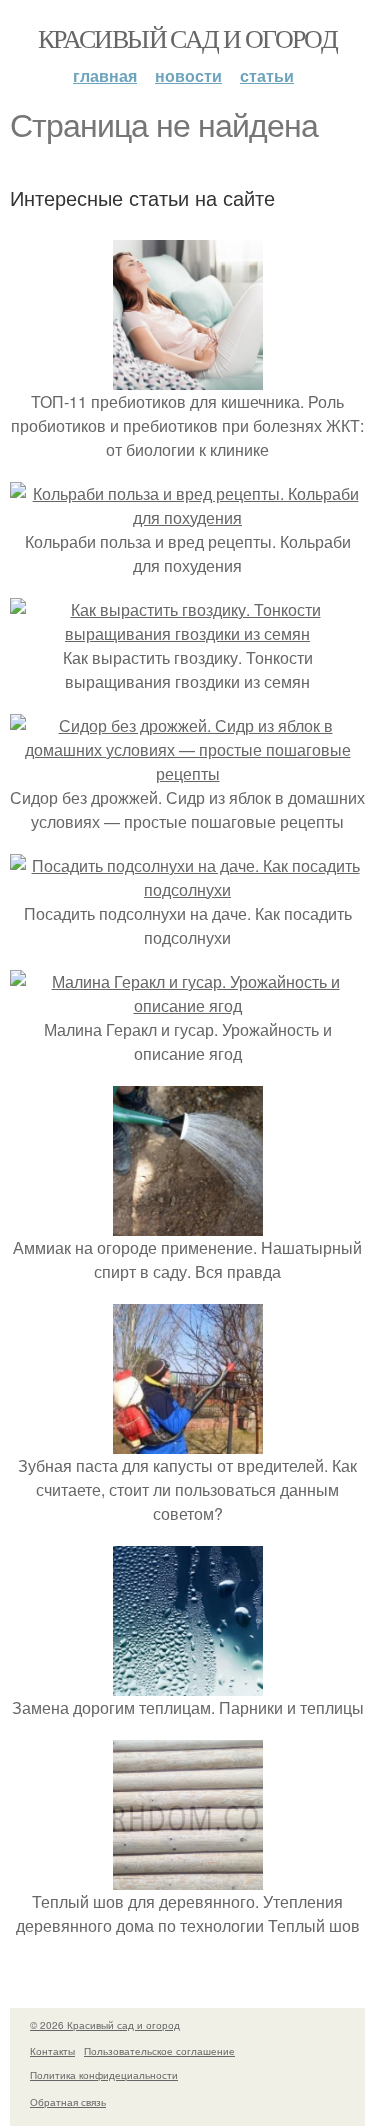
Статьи (267, 75)
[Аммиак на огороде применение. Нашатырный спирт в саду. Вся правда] (188, 1223)
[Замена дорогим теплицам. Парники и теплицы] (188, 1683)
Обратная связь (68, 2102)
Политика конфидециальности (104, 2075)
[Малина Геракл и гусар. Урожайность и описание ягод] (187, 1005)
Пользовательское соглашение (159, 2051)
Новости (188, 75)
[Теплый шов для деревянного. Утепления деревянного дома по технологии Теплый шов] (188, 1877)
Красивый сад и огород (187, 38)
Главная (105, 75)
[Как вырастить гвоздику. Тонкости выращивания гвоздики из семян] (187, 633)
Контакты (52, 2051)
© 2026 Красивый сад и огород (105, 2025)
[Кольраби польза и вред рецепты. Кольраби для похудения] (187, 517)
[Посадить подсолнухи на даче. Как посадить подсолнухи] (187, 889)
